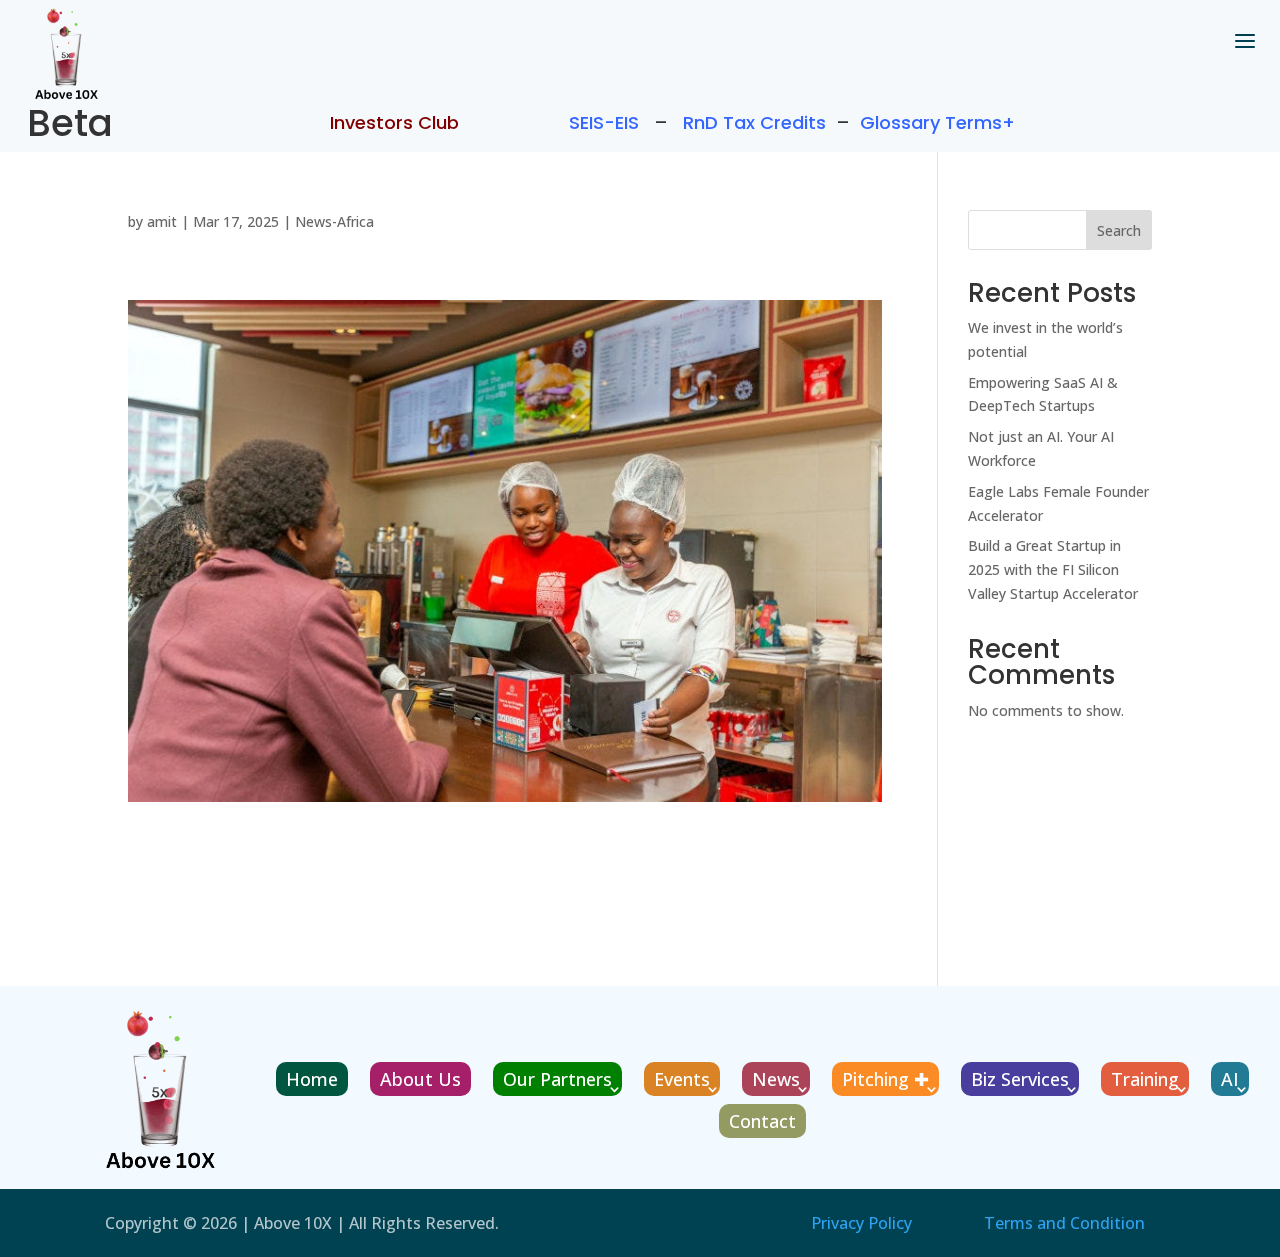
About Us (420, 1079)
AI (1230, 1079)
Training (1145, 1079)
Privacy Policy (861, 1223)
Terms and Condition (1064, 1223)
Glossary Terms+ (937, 122)
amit (162, 221)
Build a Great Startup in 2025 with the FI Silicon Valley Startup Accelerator (1053, 569)
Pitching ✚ (885, 1079)
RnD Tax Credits (754, 122)
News (776, 1079)
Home (312, 1079)
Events (682, 1079)
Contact (762, 1121)
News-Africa (334, 221)
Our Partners (557, 1079)
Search (1119, 230)
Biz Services (1020, 1079)
